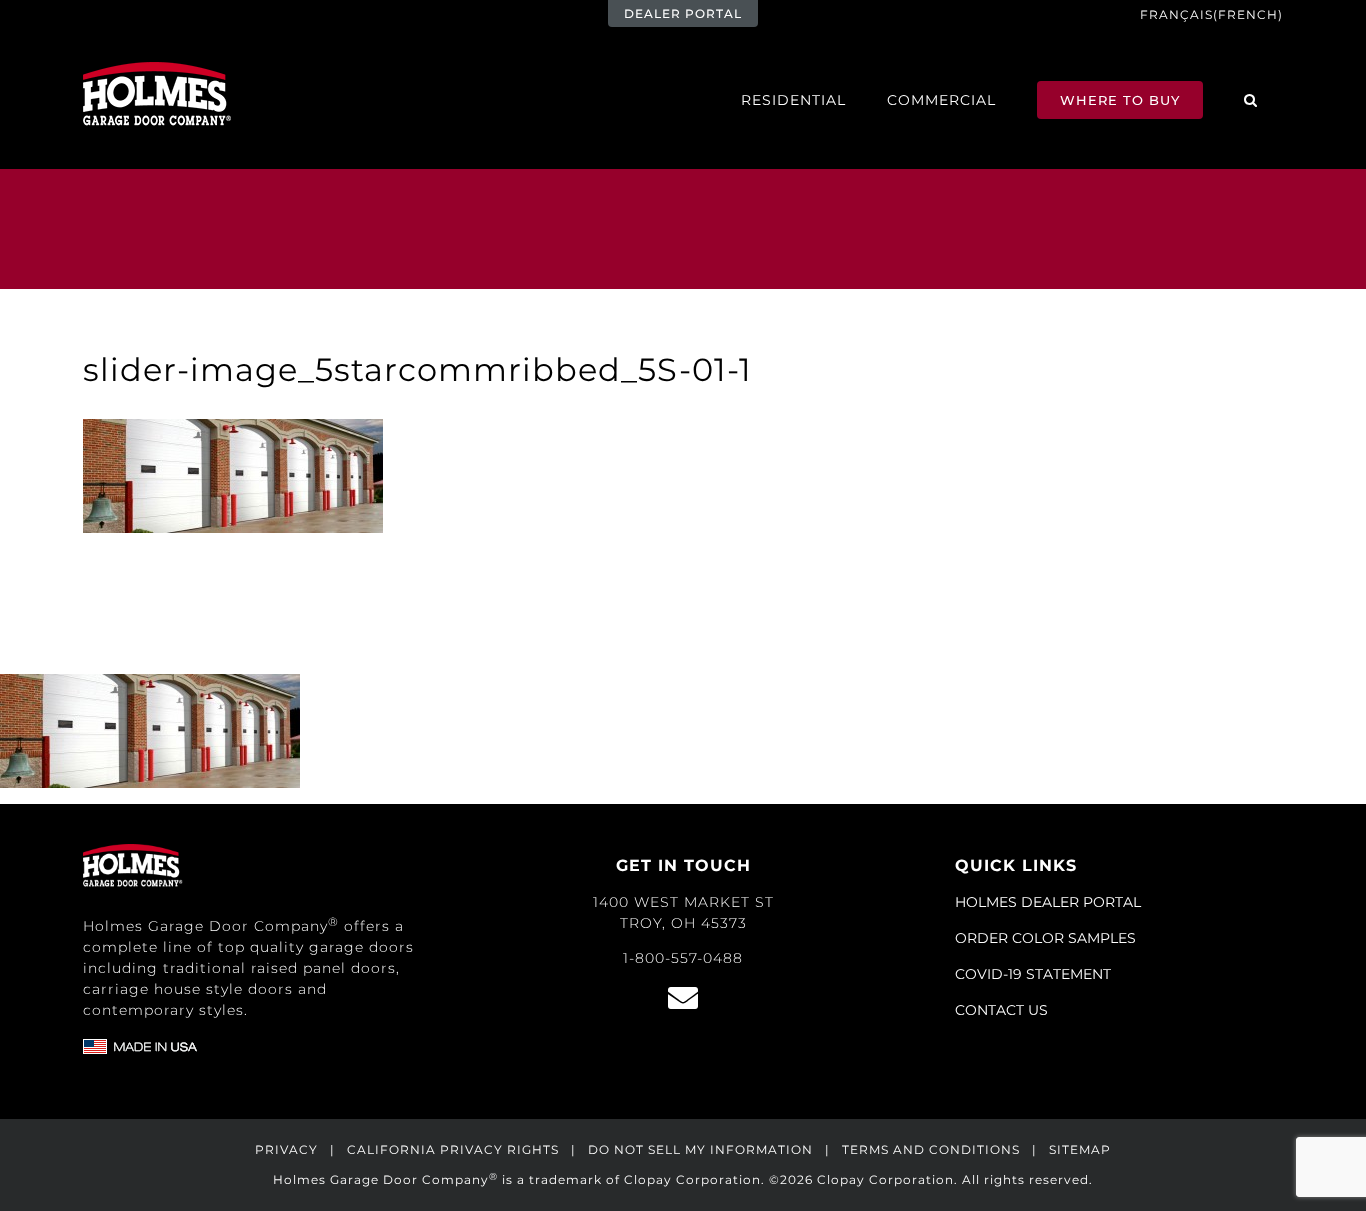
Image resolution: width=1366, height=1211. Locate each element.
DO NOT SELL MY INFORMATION (700, 1149)
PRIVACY (286, 1149)
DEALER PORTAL (683, 13)
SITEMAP (1080, 1149)
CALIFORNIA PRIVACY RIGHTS (453, 1149)
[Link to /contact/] (683, 998)
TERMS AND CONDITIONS (931, 1149)
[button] (1251, 99)
